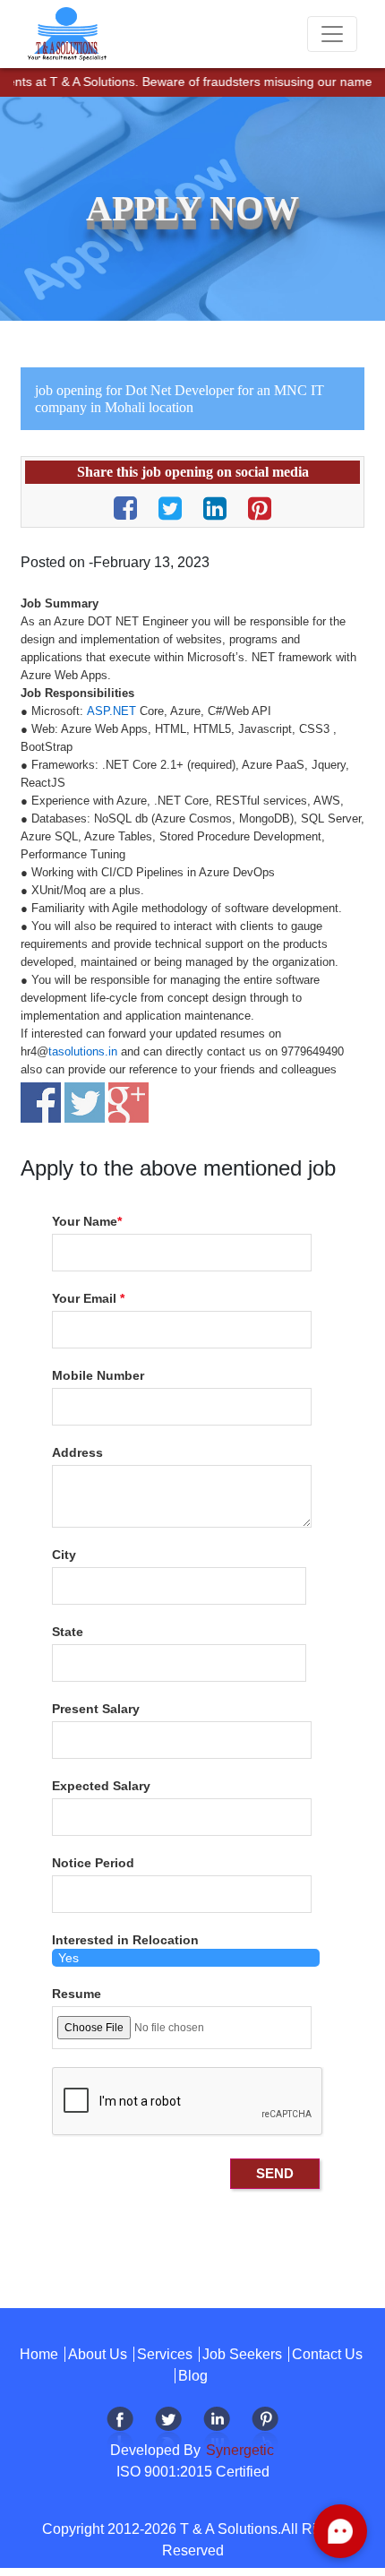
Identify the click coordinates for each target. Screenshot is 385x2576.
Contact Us (327, 2354)
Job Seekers (242, 2354)
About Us (98, 2354)
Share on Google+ (128, 1103)
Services (165, 2354)
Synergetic (238, 2450)
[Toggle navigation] (332, 34)
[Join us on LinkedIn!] (217, 2430)
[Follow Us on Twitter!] (168, 2430)
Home (39, 2354)
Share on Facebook (41, 1103)
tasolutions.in (83, 1051)
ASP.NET (111, 711)
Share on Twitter (85, 1103)
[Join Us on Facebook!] (120, 2430)
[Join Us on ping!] (265, 2430)
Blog (193, 2376)
